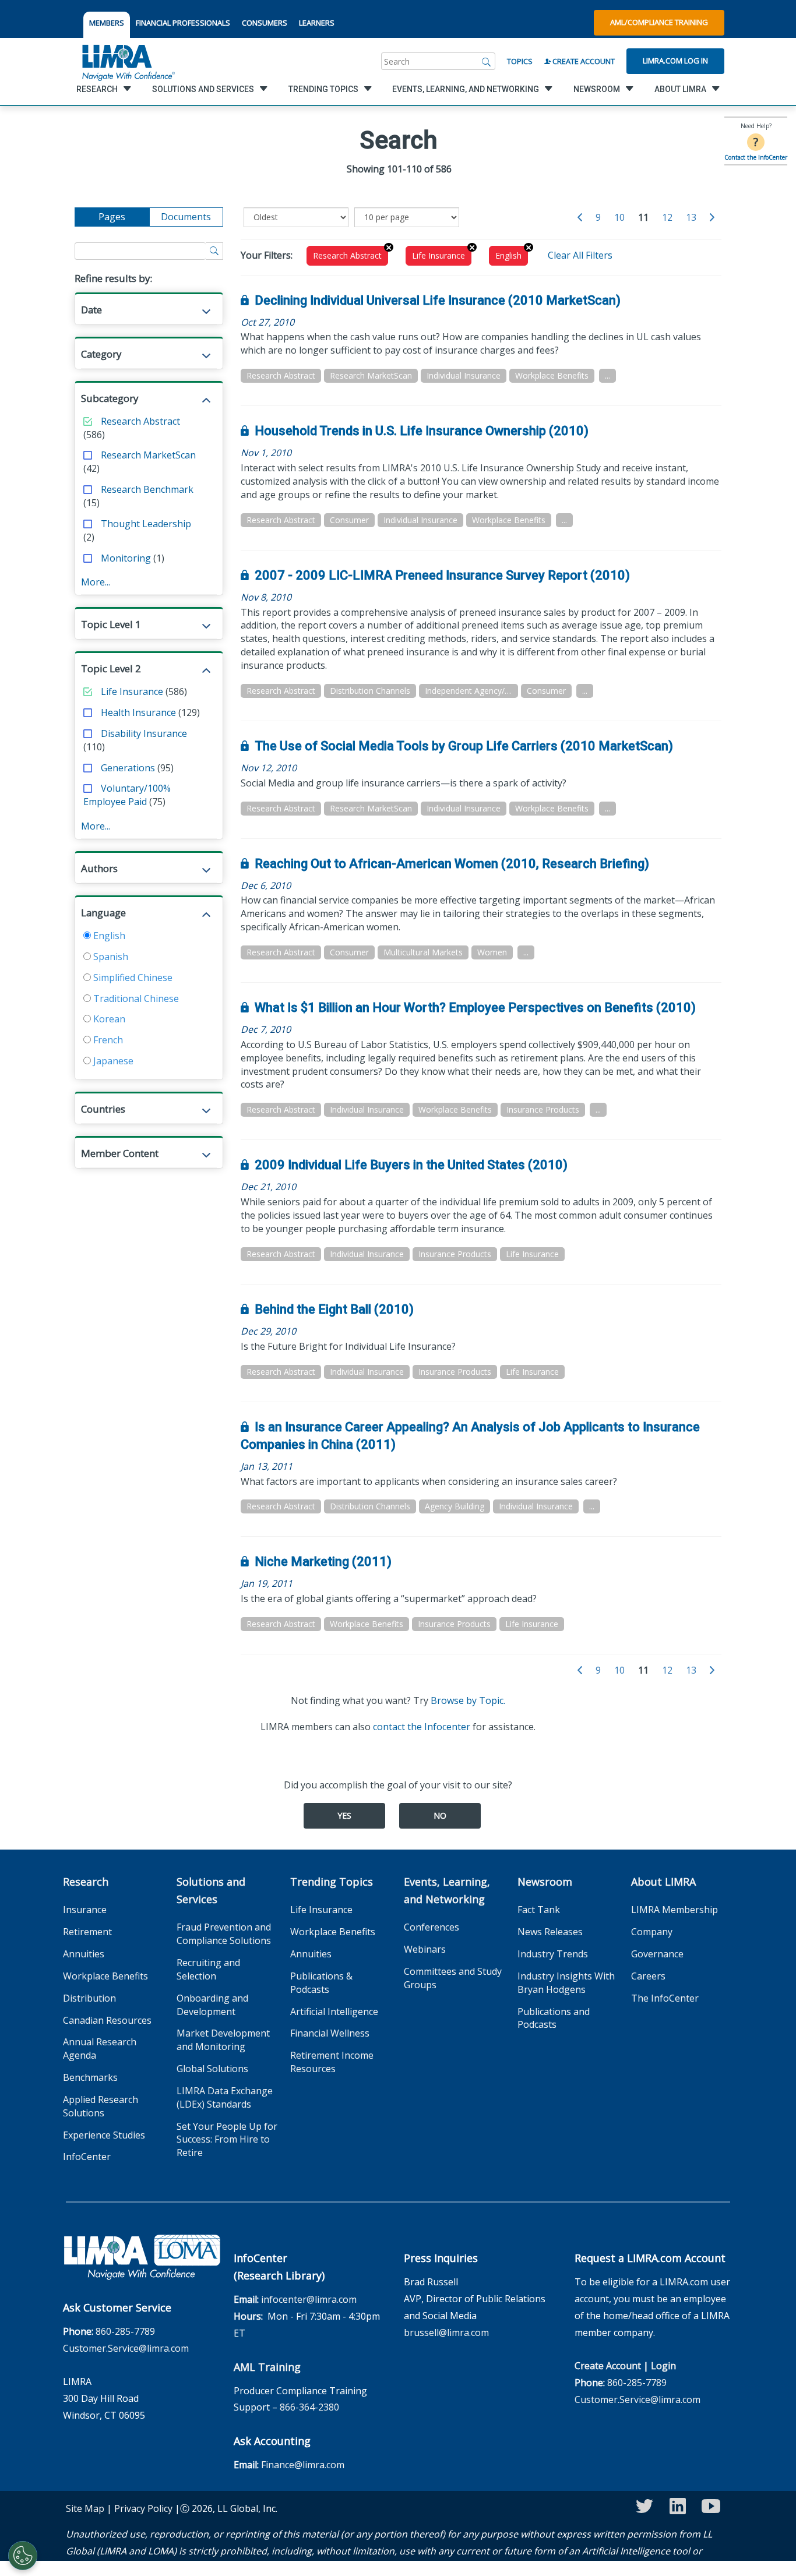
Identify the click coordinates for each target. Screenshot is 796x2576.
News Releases (550, 1932)
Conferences (432, 1927)
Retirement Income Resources (332, 2062)
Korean (108, 1019)
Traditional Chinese (135, 998)
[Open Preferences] (23, 2556)
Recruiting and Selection (208, 1969)
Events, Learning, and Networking (447, 1890)
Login (663, 2366)
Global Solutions (212, 2069)
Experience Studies (104, 2135)
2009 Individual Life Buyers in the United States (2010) (411, 1165)
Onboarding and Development (212, 2005)
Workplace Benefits (105, 1976)
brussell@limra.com (446, 2332)
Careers (648, 1976)
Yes (344, 1815)
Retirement (87, 1932)
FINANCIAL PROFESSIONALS (183, 23)
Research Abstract (140, 421)
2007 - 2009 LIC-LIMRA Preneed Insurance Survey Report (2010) (442, 575)
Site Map (85, 2508)
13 (691, 217)
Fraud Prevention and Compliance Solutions (224, 1934)
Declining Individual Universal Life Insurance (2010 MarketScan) (438, 300)
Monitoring (126, 558)
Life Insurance (132, 691)
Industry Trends (553, 1954)
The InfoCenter (665, 1998)
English (108, 936)
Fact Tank (539, 1910)
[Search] (487, 61)
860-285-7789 (125, 2331)
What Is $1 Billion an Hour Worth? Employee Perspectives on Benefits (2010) (475, 1008)
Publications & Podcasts (321, 1983)
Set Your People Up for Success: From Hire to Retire (227, 2140)
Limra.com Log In (675, 61)
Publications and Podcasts (554, 2018)
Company (652, 1932)
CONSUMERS (265, 23)
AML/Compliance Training (659, 22)
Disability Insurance (144, 733)
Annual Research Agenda (100, 2049)
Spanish (110, 957)
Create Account (583, 61)
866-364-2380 (309, 2407)
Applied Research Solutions (101, 2106)
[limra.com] (128, 61)
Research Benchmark (147, 489)
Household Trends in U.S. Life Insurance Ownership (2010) (422, 431)
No (440, 1815)
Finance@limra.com (303, 2465)
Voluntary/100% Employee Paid (127, 795)
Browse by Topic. (468, 1700)
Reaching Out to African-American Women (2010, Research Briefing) (452, 864)
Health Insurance (138, 712)
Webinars (425, 1949)
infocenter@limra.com (309, 2299)
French (107, 1040)
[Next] (712, 218)
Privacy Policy (143, 2508)
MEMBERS (107, 23)
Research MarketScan (148, 455)
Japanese (112, 1061)
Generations (128, 768)
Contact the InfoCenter (756, 157)
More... (96, 582)
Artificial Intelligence (334, 2012)
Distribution (89, 1998)
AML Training (267, 2367)
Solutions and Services (211, 1890)
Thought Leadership (146, 524)
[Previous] (580, 218)
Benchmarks (90, 2077)
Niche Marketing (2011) (323, 1562)
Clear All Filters (580, 255)
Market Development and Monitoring (223, 2040)
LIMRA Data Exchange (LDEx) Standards (225, 2097)
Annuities (84, 1954)
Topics (520, 61)
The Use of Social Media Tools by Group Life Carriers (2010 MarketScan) (464, 746)
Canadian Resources (107, 2020)
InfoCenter (87, 2157)
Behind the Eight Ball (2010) (334, 1309)
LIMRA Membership (675, 1910)
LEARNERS (317, 23)
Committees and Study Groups (453, 1978)
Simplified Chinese (132, 978)
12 (667, 217)
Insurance (85, 1910)
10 (619, 217)
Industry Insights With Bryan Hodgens (566, 1983)
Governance (657, 1954)
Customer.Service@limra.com (126, 2348)
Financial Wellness (330, 2033)
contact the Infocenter (422, 1727)
